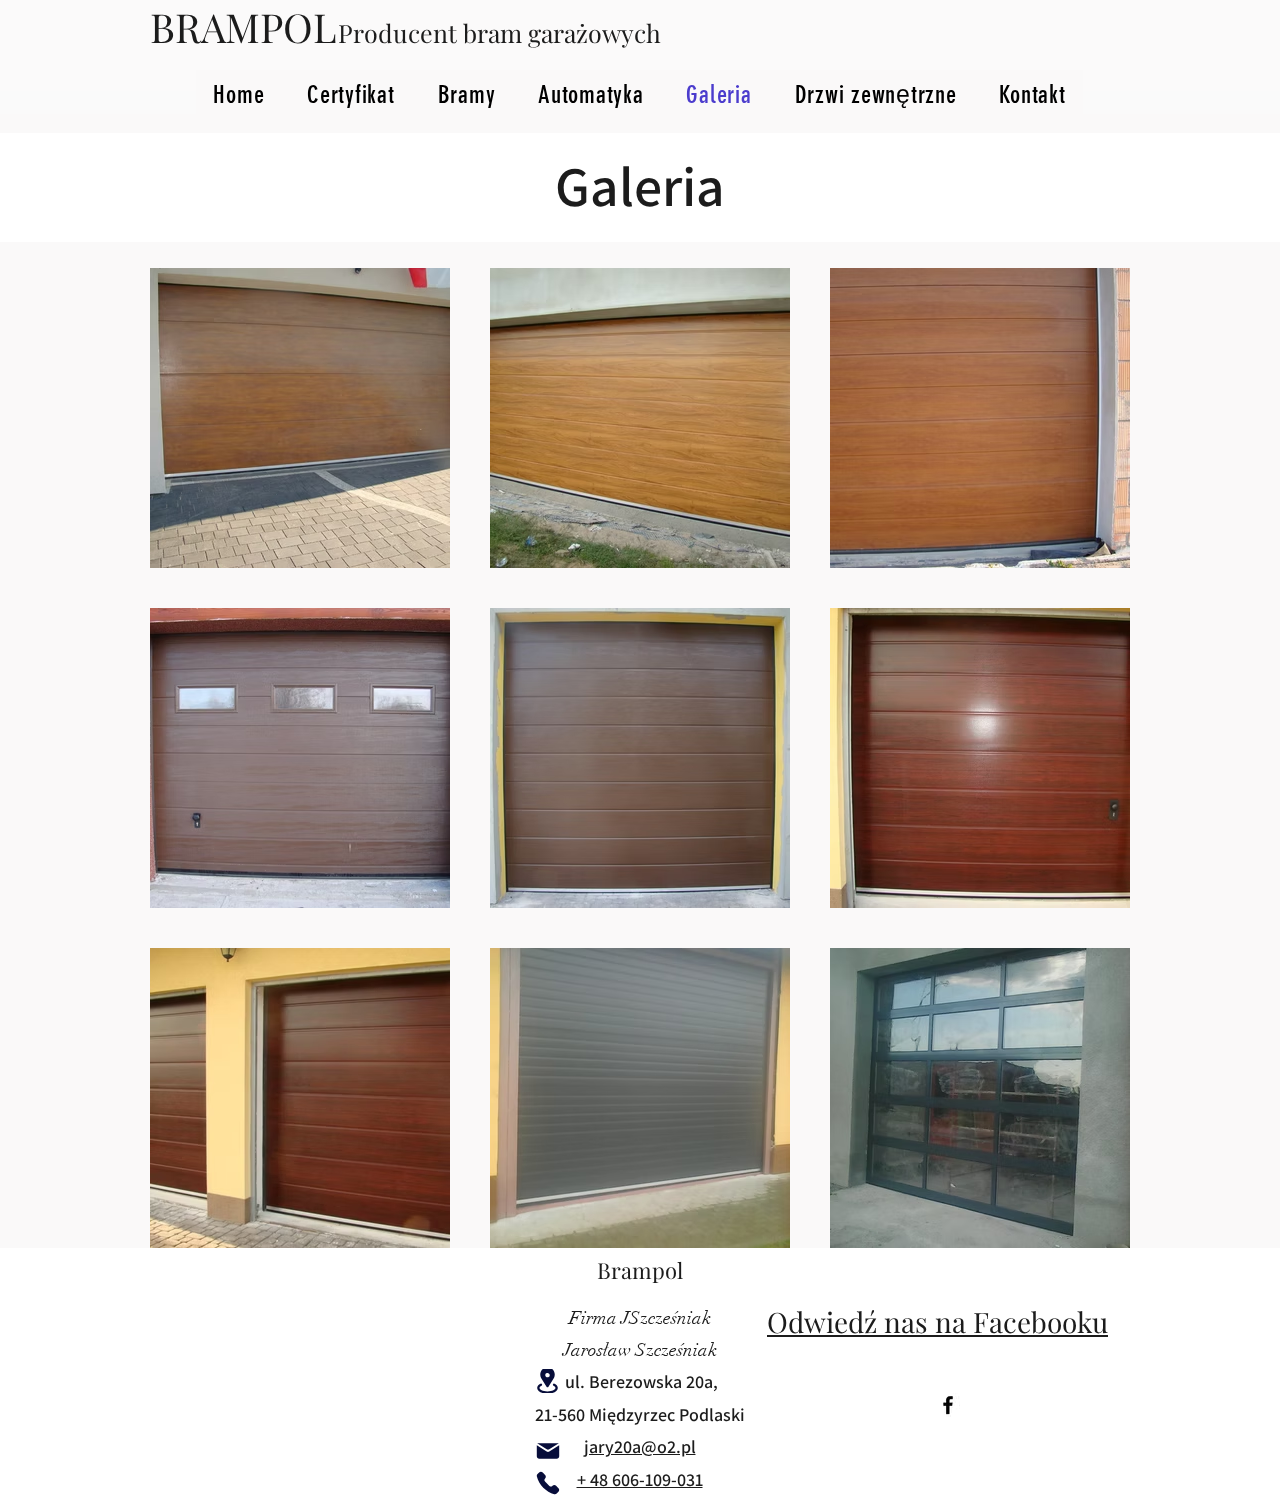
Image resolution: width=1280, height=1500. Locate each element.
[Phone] (548, 1483)
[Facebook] (948, 1405)
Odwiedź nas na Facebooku (937, 1321)
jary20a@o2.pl (640, 1446)
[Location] (547, 1381)
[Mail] (548, 1451)
